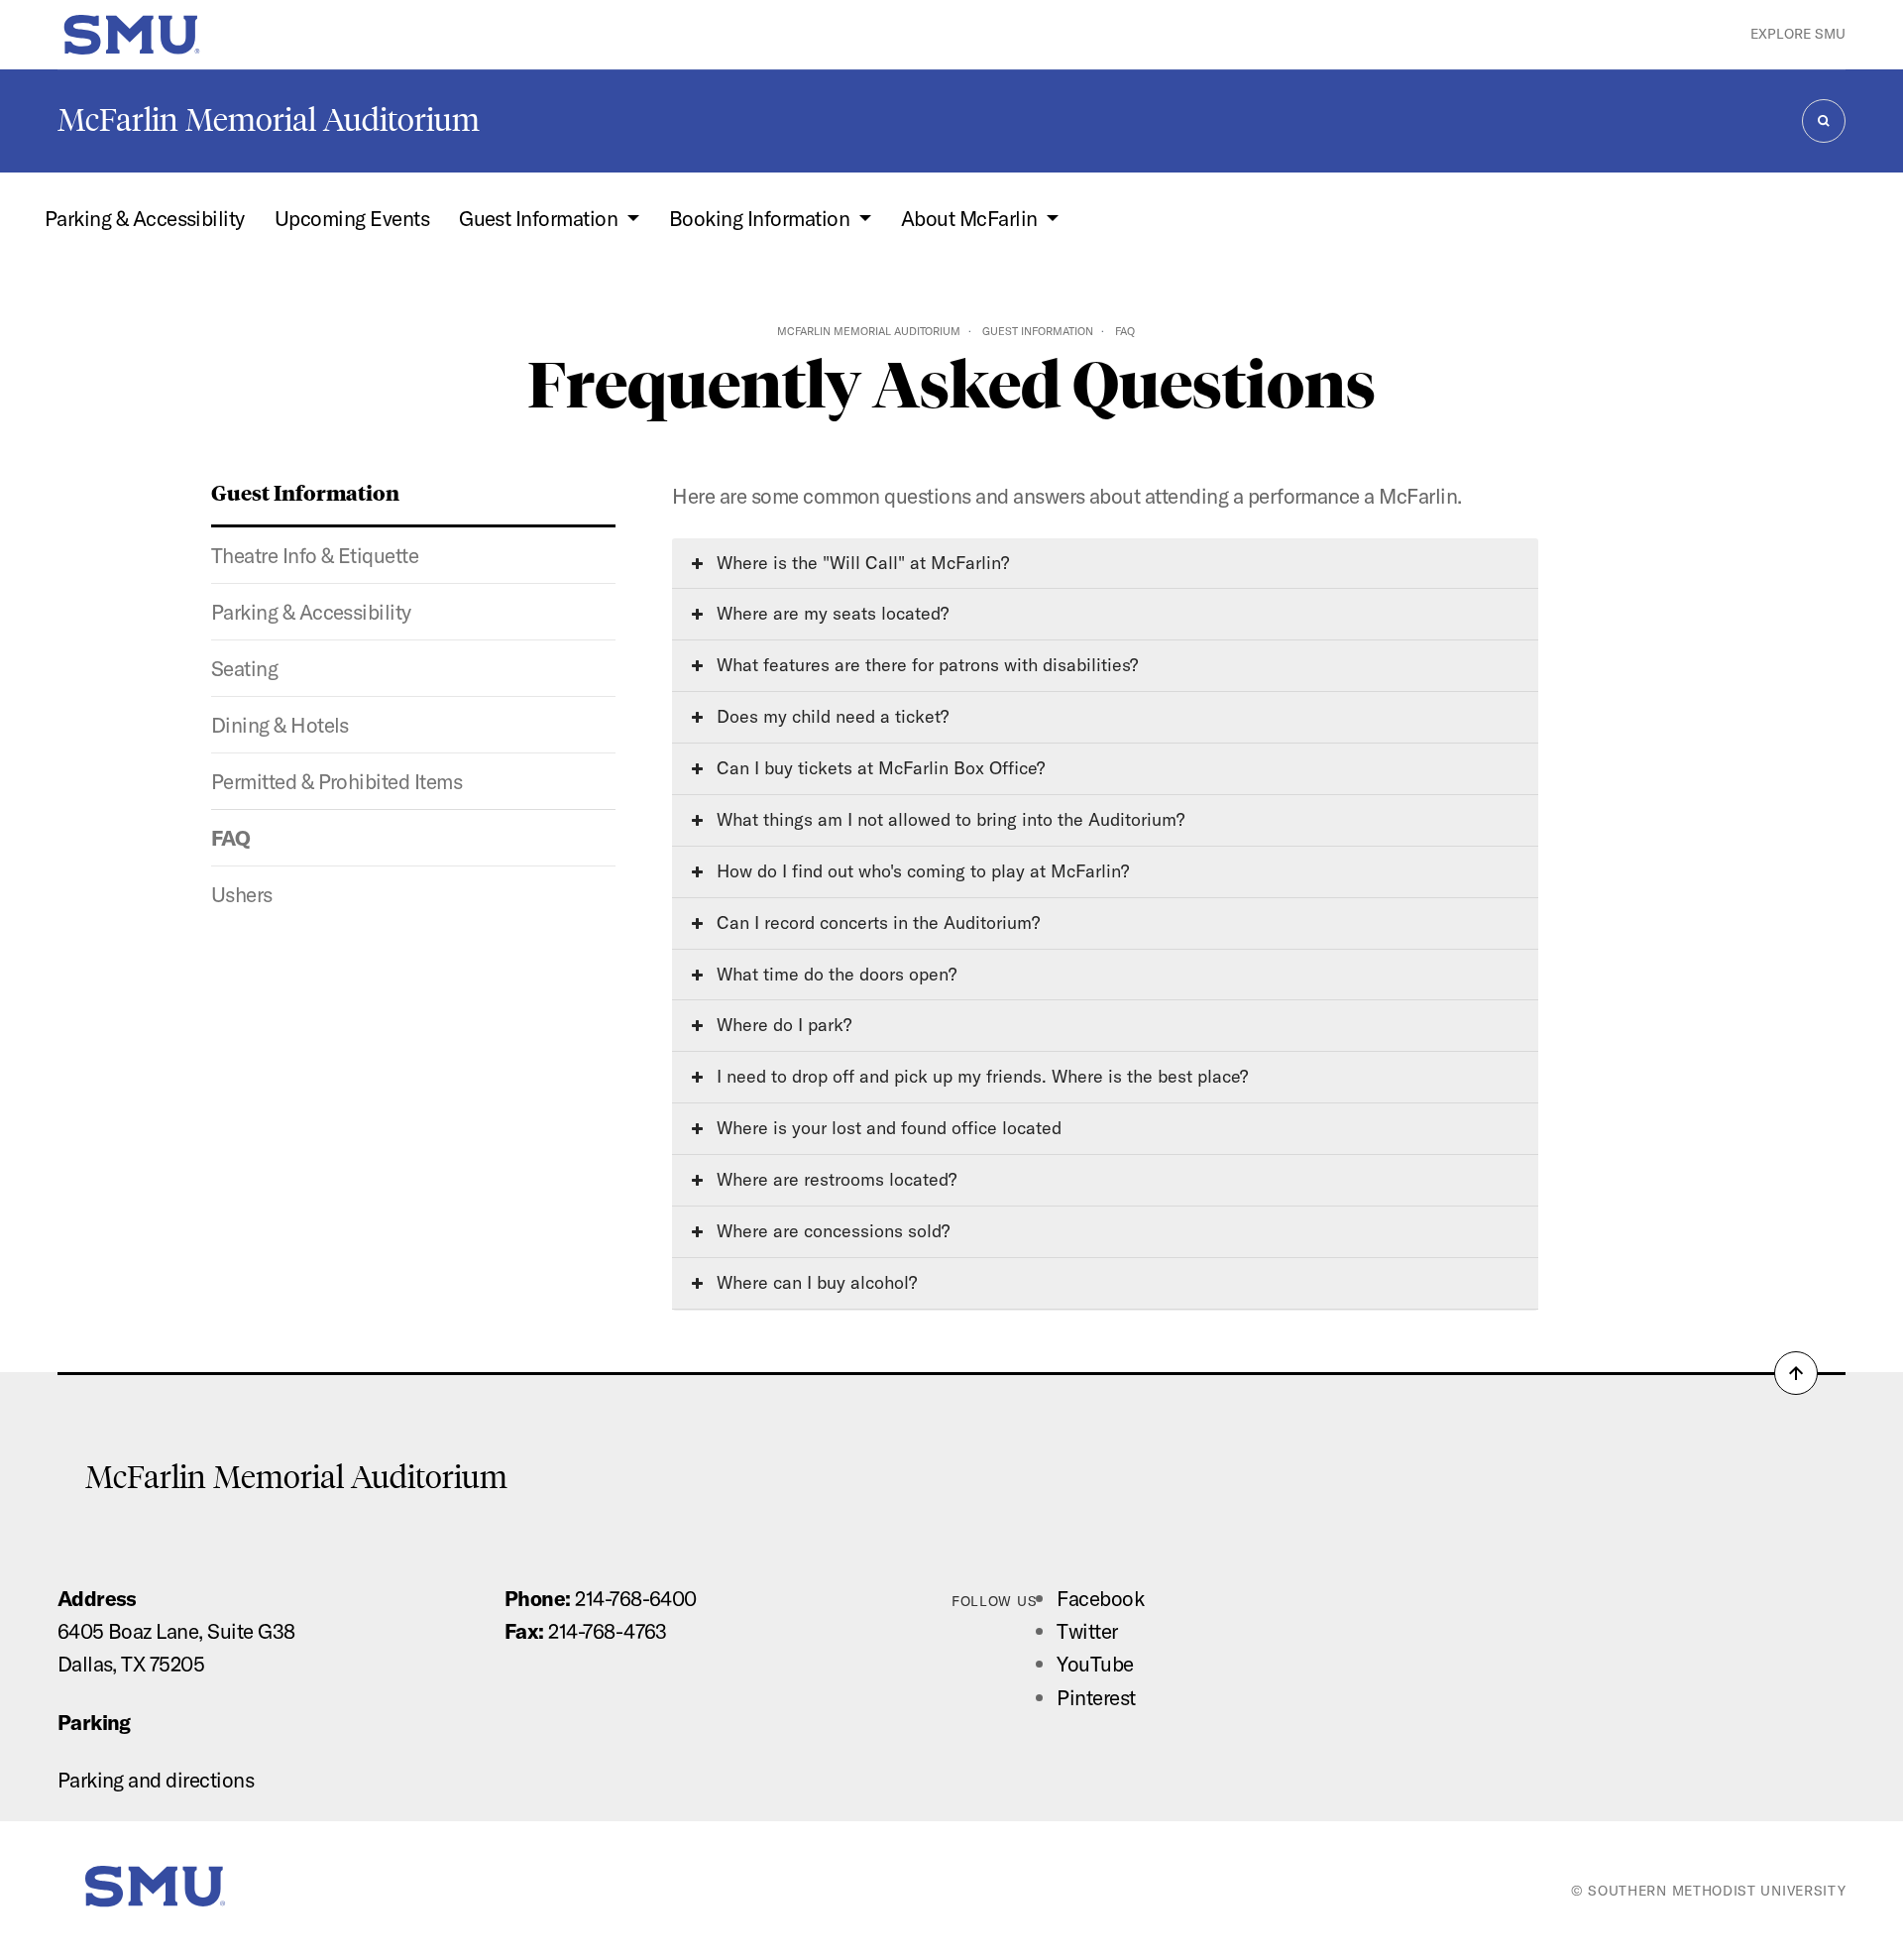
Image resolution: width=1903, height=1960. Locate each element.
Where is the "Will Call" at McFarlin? (860, 563)
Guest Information (1038, 331)
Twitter (1087, 1631)
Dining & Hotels (280, 725)
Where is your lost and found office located (887, 1128)
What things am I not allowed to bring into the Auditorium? (948, 819)
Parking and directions (156, 1780)
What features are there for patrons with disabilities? (925, 665)
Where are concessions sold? (831, 1231)
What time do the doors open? (834, 974)
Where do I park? (782, 1025)
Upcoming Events (352, 218)
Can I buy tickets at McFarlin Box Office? (878, 768)
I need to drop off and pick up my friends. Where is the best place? (980, 1076)
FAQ (230, 838)
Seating (244, 668)
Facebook (1100, 1598)
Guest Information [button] (541, 218)
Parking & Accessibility (145, 218)
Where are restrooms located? (834, 1179)
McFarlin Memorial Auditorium (269, 120)
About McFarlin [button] (971, 218)
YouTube (1095, 1664)
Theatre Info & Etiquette (315, 555)
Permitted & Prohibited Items (336, 781)
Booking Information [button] (762, 218)
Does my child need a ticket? (830, 716)
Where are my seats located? (830, 613)
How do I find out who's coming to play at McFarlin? (920, 871)
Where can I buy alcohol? (814, 1282)
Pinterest (1096, 1697)
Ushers (242, 894)
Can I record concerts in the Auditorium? (876, 922)
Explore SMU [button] (1798, 34)
